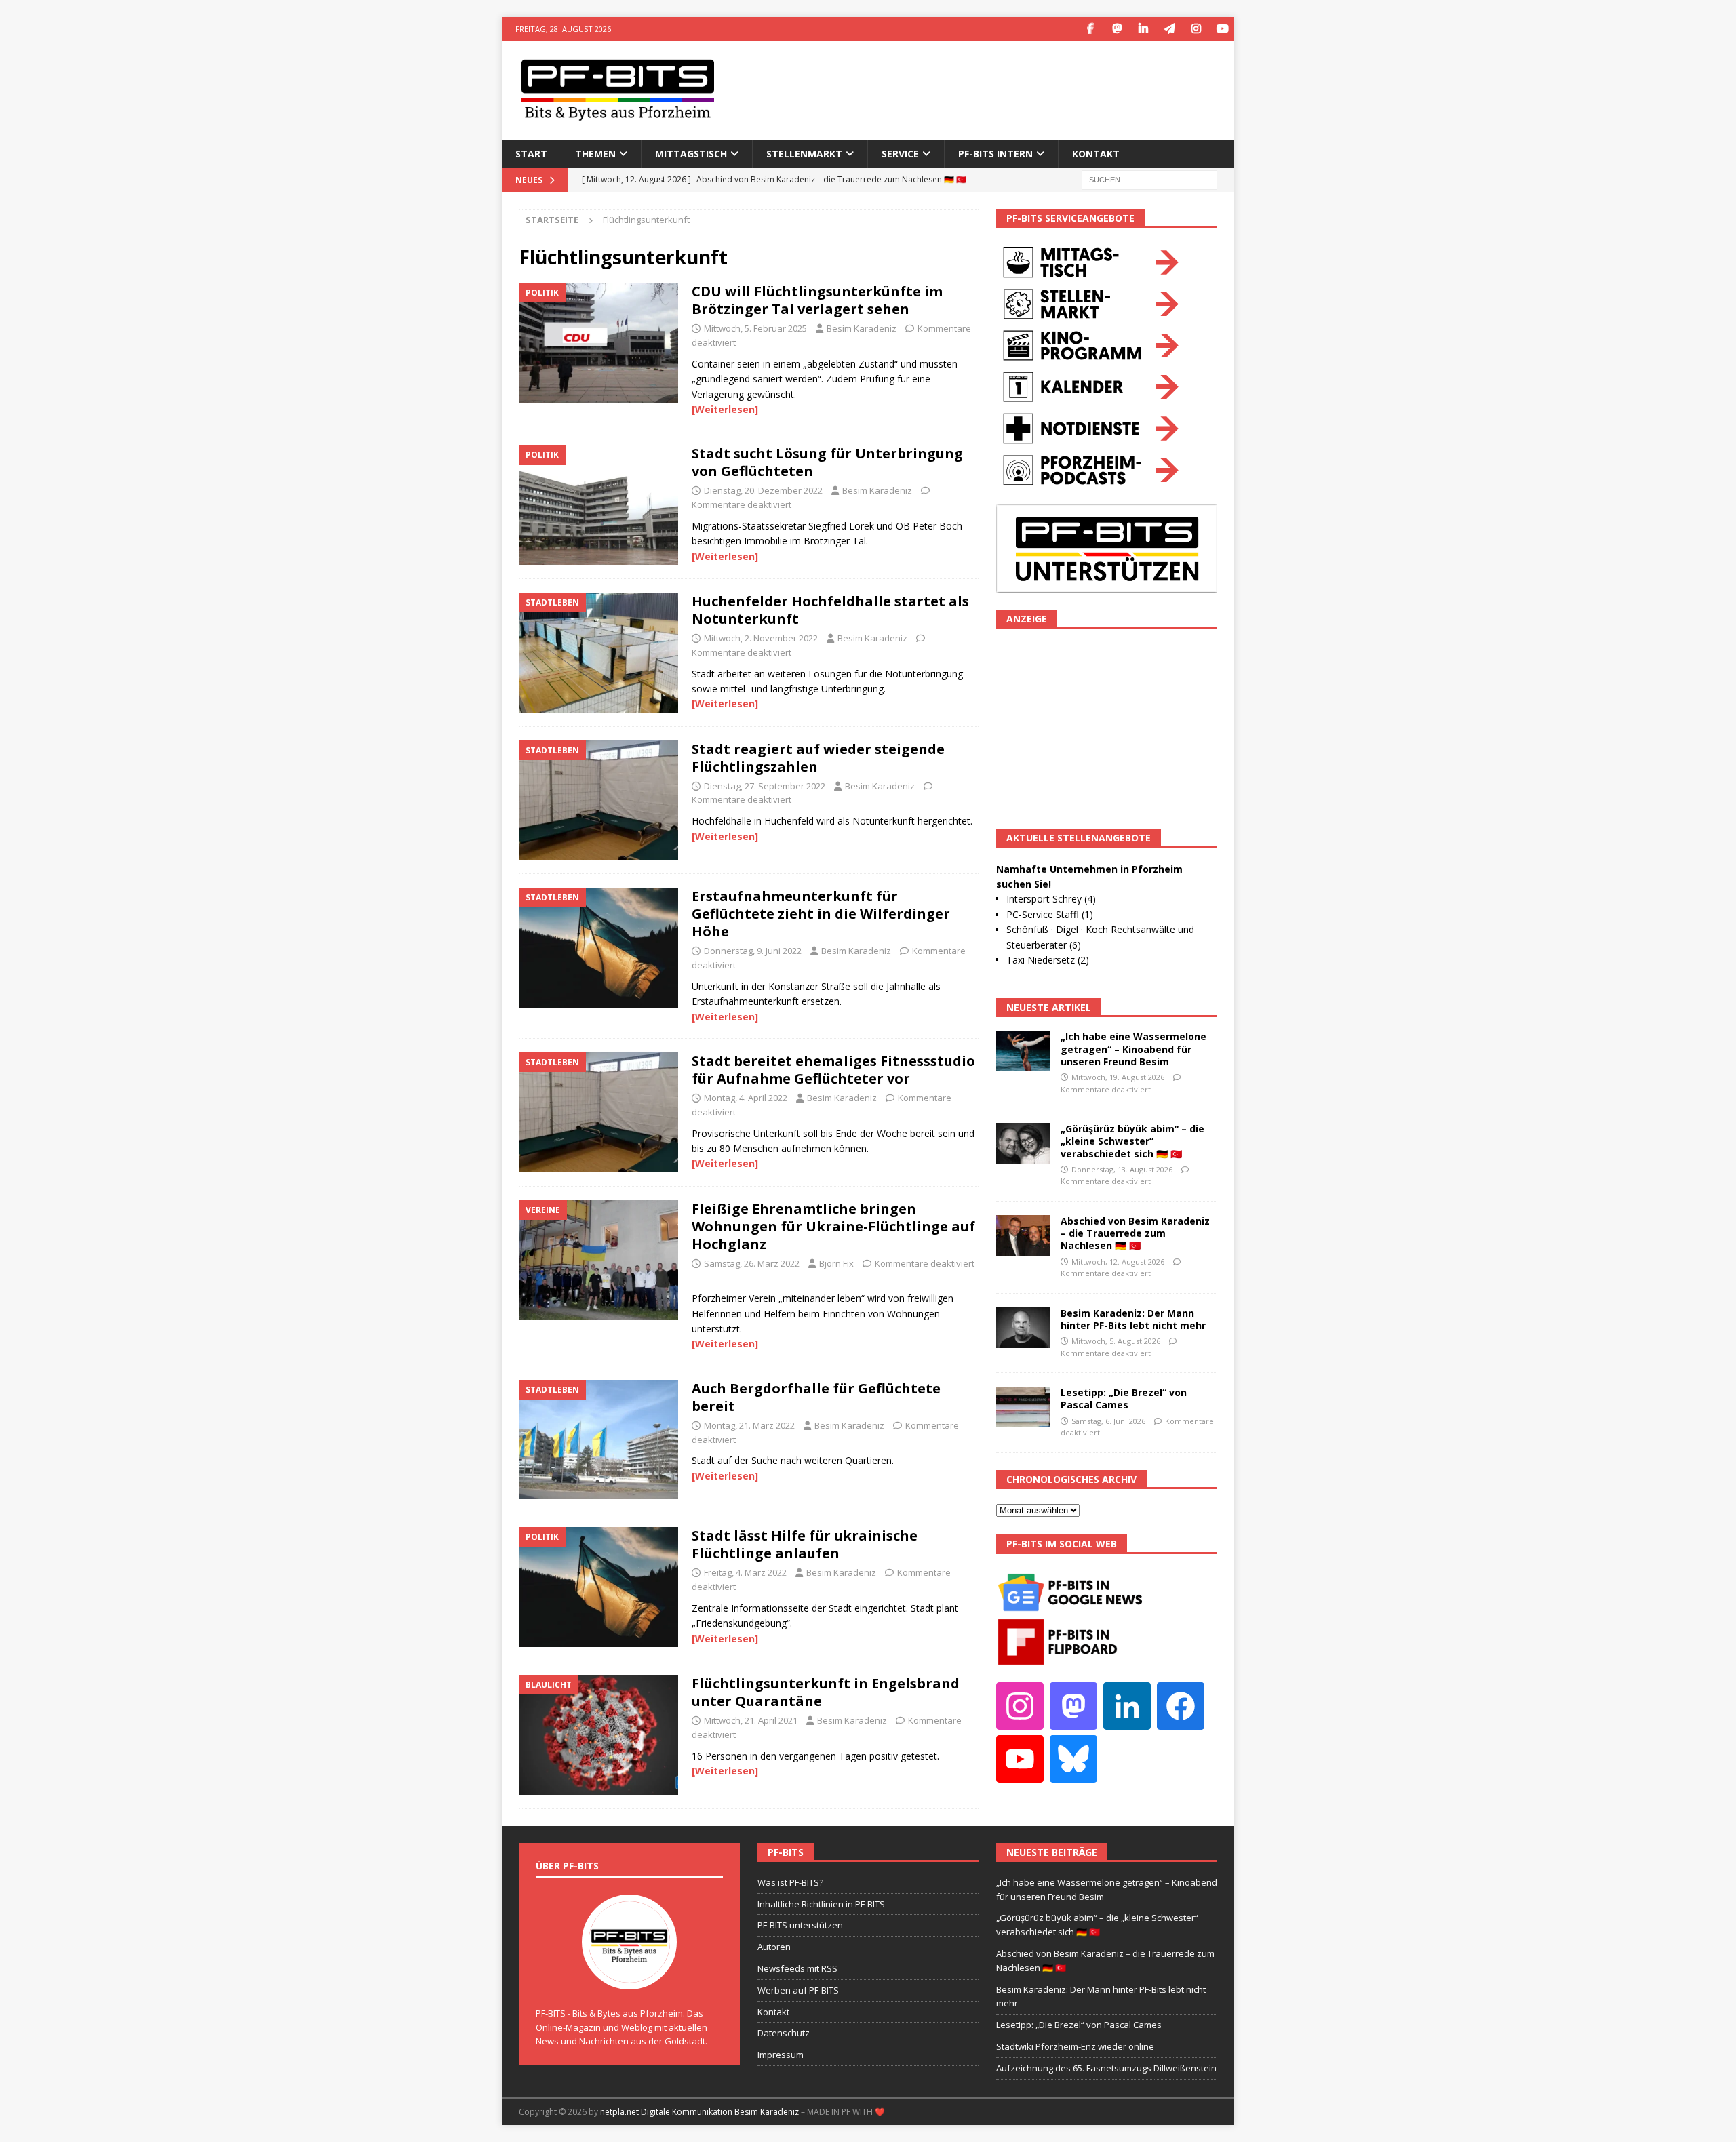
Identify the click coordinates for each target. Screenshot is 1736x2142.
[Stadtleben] (598, 653)
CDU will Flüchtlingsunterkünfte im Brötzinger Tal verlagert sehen (817, 300)
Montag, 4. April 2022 (746, 1098)
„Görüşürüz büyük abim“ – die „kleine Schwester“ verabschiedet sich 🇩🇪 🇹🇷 (1132, 1141)
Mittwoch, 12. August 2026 (1118, 1262)
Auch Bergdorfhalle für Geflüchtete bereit (816, 1397)
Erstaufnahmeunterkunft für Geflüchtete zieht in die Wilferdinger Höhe (821, 914)
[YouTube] (1222, 29)
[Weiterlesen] (725, 409)
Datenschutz (784, 2033)
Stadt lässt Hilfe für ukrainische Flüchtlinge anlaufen (805, 1544)
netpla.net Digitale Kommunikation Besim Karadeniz (699, 2112)
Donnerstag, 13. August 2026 (1122, 1169)
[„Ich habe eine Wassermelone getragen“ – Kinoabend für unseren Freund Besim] (1023, 1051)
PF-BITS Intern (995, 154)
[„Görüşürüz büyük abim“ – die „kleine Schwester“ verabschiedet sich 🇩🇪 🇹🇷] (1023, 1143)
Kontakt (1096, 154)
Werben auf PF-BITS (798, 1990)
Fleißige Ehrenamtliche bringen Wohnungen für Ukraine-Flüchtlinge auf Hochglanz (833, 1226)
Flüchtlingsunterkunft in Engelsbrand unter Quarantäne (826, 1692)
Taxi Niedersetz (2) (1048, 960)
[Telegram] (1169, 29)
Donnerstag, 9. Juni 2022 (753, 951)
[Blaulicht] (598, 1735)
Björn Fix (836, 1263)
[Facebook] (1090, 29)
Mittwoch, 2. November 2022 (761, 638)
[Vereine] (598, 1260)
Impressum (781, 2055)
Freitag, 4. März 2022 (745, 1572)
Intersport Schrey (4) (1051, 899)
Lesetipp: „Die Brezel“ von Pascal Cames (1124, 1399)
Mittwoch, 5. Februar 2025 (755, 328)
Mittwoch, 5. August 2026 (1116, 1341)
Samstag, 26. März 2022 (752, 1263)
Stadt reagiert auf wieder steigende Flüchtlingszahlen (818, 758)
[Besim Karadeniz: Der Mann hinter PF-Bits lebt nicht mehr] (1023, 1328)
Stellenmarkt (804, 154)
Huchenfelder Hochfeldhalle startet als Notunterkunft (830, 610)
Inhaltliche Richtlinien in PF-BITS (821, 1904)
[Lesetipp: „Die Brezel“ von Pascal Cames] (1023, 1407)
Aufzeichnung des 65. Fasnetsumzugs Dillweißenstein (1106, 2068)
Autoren (774, 1947)
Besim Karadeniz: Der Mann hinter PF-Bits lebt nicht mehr (1133, 1319)
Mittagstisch (691, 154)
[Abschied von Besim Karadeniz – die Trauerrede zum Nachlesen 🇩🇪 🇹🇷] (1023, 1235)
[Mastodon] (1117, 29)
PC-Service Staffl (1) (1050, 914)
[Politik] (598, 343)
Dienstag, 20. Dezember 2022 (763, 490)
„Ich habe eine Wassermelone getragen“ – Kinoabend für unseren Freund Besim (1133, 1049)
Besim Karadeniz (862, 328)
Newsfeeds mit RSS (797, 1968)
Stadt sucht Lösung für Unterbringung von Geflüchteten (827, 462)
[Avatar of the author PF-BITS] (629, 1975)
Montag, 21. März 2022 (749, 1425)
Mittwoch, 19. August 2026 (1118, 1077)
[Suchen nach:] (1149, 179)
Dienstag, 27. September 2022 (765, 786)
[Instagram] (1196, 29)
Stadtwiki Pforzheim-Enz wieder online (1075, 2046)
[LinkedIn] (1143, 29)
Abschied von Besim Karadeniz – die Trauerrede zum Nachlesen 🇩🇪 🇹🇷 (1135, 1233)
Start (531, 154)
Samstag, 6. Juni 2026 (1108, 1421)
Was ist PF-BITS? (790, 1882)
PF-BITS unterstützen (800, 1925)
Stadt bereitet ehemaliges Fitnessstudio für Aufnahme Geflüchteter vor (833, 1070)
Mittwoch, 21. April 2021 (751, 1720)
